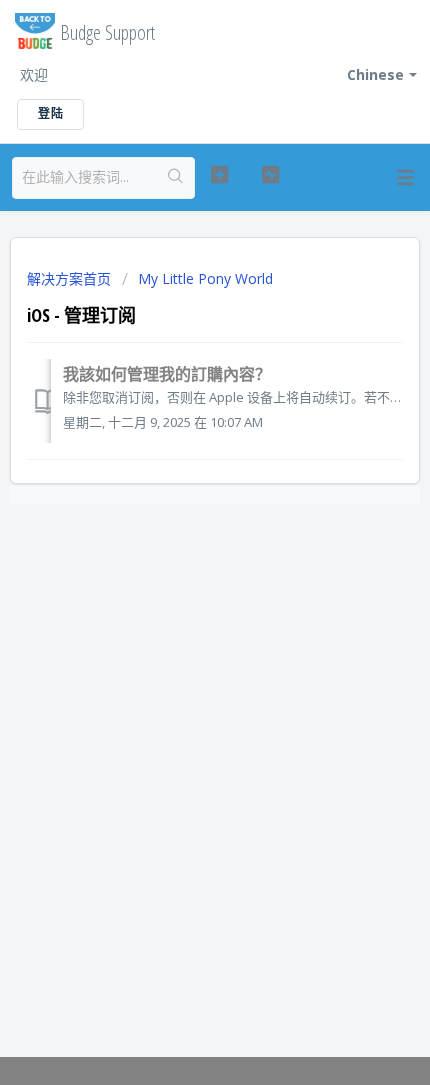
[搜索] (176, 178)
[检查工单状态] (270, 175)
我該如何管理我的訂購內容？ (167, 374)
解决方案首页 (71, 278)
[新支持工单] (219, 175)
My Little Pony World (205, 278)
